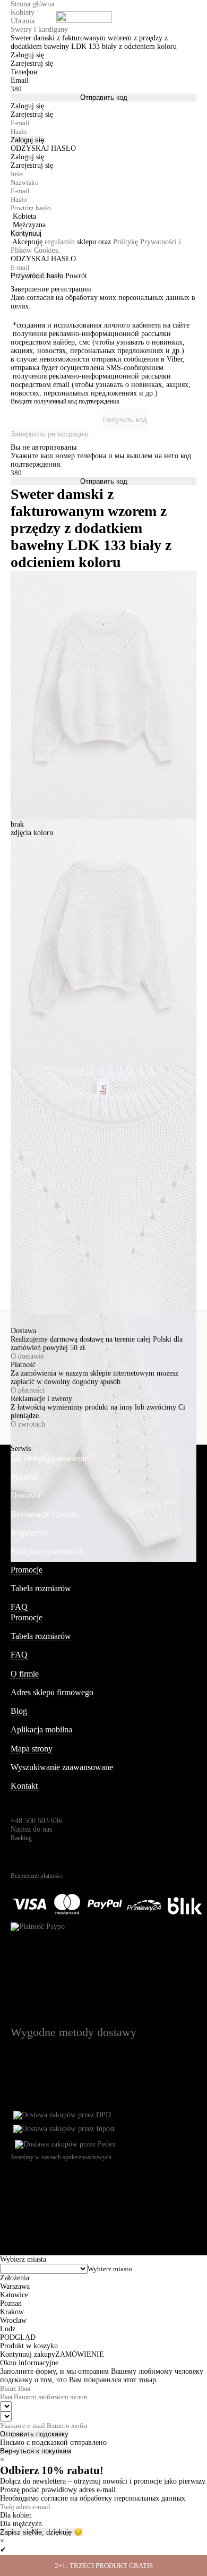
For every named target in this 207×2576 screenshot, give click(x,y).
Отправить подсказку (34, 2434)
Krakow (12, 2312)
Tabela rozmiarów (41, 1588)
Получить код (125, 420)
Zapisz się (16, 2532)
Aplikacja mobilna (41, 1729)
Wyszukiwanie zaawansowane (62, 1767)
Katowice (14, 2295)
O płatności (28, 1390)
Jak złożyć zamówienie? (51, 1458)
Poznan (11, 2303)
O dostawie (27, 1356)
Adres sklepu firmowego (52, 1692)
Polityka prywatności (46, 1551)
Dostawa (25, 1495)
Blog (19, 1711)
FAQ (19, 1607)
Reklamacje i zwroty (45, 1514)
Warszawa (15, 2286)
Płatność (25, 1477)
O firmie (25, 1674)
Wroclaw (13, 2320)
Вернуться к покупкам (36, 2451)
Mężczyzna (29, 225)
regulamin (60, 242)
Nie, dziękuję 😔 (57, 2532)
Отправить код (104, 97)
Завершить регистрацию (50, 434)
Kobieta (24, 216)
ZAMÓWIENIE (80, 2354)
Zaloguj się (27, 140)
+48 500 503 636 (36, 1821)
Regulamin (29, 1532)
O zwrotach (28, 1424)
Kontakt (24, 1786)
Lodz (8, 2329)
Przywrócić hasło (37, 276)
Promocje (27, 1570)
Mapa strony (32, 1749)
